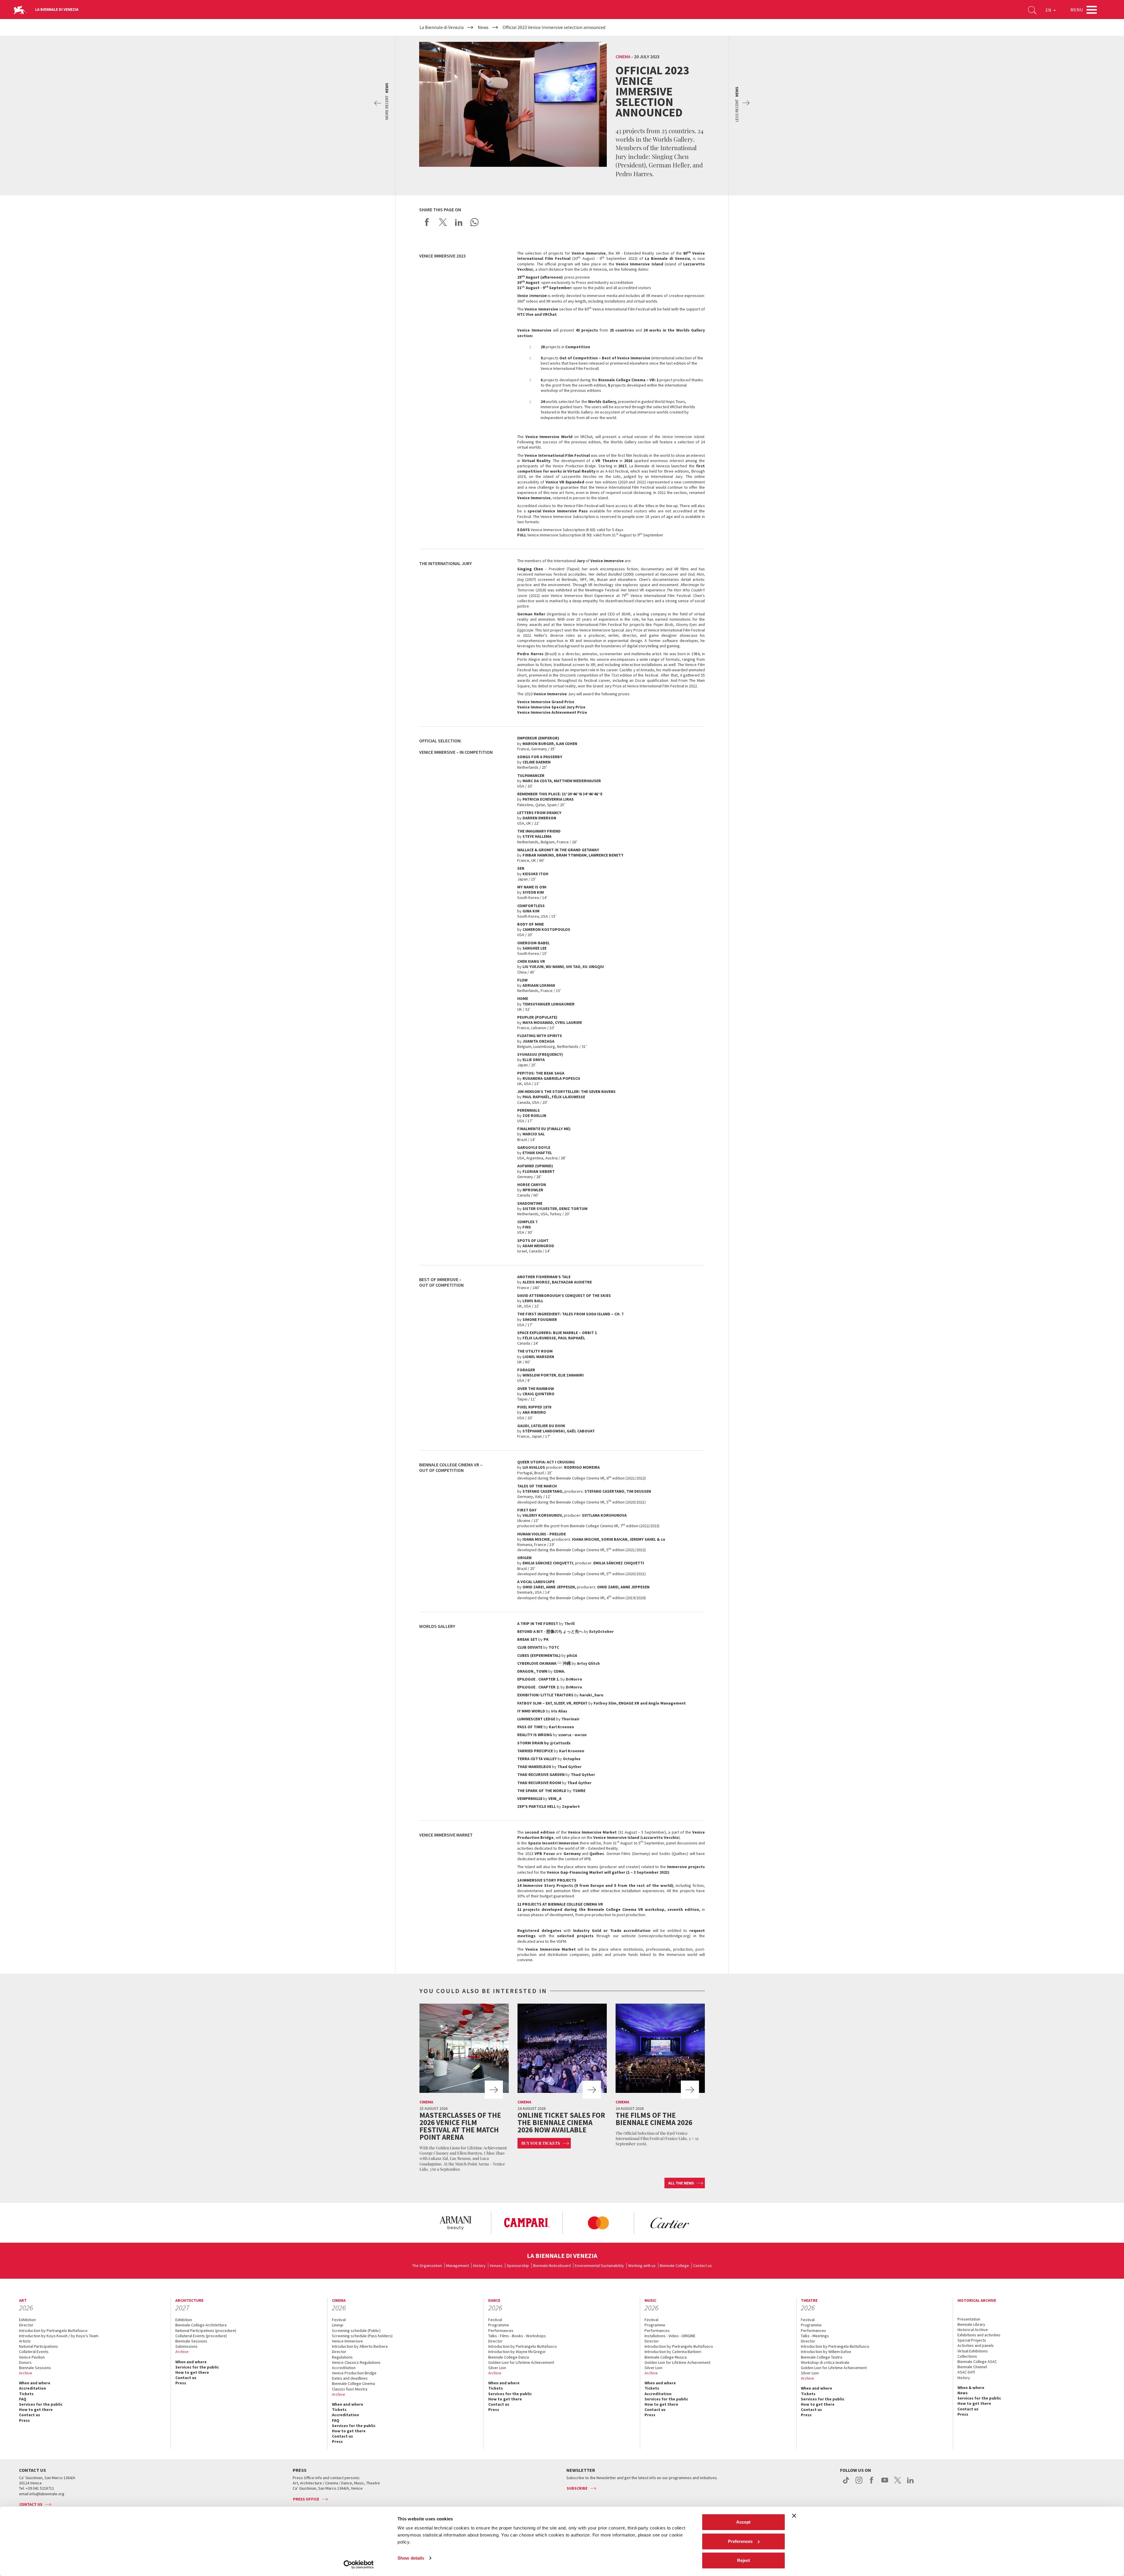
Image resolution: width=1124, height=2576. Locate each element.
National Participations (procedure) (206, 2330)
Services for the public (41, 2404)
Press (24, 2420)
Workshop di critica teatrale (825, 2362)
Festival (339, 2320)
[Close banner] (794, 2516)
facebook (872, 2483)
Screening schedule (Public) (356, 2330)
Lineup (338, 2325)
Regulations (342, 2357)
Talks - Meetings (815, 2336)
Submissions (186, 2346)
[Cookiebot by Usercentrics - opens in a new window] (359, 2565)
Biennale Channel (972, 2367)
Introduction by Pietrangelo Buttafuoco (53, 2330)
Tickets (26, 2394)
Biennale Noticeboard (552, 2266)
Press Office (306, 2499)
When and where (35, 2383)
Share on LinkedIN (459, 222)
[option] (455, 2223)
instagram (859, 2483)
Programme (499, 2325)
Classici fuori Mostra (350, 2389)
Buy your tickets (541, 2143)
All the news (681, 2183)
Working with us (642, 2266)
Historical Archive (973, 2330)
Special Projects (972, 2340)
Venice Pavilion (32, 2357)
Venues (496, 2266)
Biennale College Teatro (822, 2357)
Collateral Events (34, 2352)
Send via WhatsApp (474, 222)
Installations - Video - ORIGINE (670, 2336)
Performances (501, 2330)
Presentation (969, 2319)
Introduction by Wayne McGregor (517, 2352)
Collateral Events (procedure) (201, 2336)
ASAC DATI (966, 2372)
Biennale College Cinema (353, 2383)
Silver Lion (497, 2368)
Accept (743, 2522)
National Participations (38, 2346)
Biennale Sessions (35, 2368)
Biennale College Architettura (201, 2325)
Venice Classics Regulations (356, 2362)
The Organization (427, 2266)
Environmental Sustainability (599, 2266)
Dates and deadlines (350, 2378)
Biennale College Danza (509, 2357)
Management (458, 2266)
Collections (967, 2356)
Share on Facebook (427, 222)
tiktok (846, 2483)
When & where (971, 2388)
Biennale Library (971, 2324)
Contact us (702, 2266)
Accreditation (32, 2388)
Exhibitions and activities (979, 2335)
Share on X (443, 222)
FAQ (23, 2399)
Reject (743, 2560)
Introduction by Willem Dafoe (826, 2352)
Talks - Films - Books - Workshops (517, 2336)
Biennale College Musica (666, 2357)
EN (1049, 10)
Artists (25, 2341)
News (963, 2393)
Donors (25, 2362)
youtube (885, 2483)
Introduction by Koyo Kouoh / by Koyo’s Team (59, 2336)
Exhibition (27, 2320)
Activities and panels (976, 2345)
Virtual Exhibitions (973, 2351)
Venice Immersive (347, 2341)
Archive (26, 2373)
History (479, 2266)
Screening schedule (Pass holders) (362, 2336)
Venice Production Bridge (354, 2373)
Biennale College (674, 2266)
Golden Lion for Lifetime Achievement (521, 2362)
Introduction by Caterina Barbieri (673, 2352)
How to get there (36, 2409)
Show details (411, 2558)
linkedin (910, 2483)
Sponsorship (518, 2266)
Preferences (740, 2541)
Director (26, 2325)
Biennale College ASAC (977, 2362)
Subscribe (577, 2488)
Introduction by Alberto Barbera (360, 2346)
